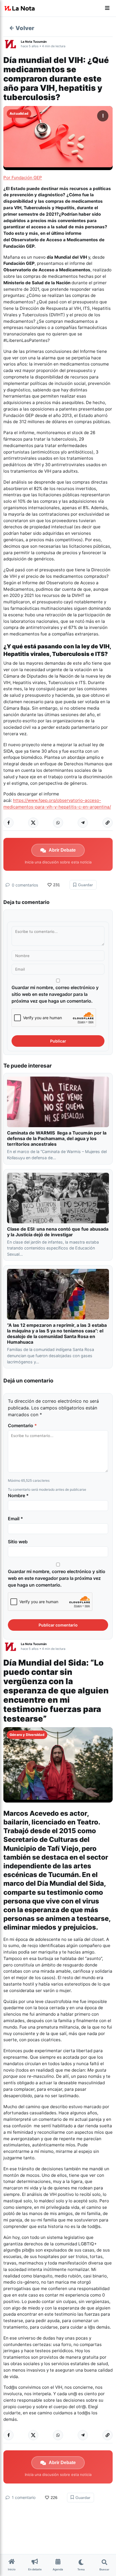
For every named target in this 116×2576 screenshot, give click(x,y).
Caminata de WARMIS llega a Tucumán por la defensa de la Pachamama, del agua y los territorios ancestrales (57, 1138)
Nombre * (18, 1495)
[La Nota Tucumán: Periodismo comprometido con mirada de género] (20, 8)
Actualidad (19, 113)
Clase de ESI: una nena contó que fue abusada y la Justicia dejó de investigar (58, 1232)
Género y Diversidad (27, 1735)
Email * (15, 1519)
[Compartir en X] (33, 823)
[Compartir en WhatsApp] (58, 823)
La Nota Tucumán (34, 42)
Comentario (22, 1425)
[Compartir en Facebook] (8, 823)
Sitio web (18, 1542)
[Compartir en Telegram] (83, 823)
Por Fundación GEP (23, 178)
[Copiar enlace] (108, 823)
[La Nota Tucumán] (12, 44)
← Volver (22, 28)
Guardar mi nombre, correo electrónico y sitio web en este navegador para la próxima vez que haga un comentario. (55, 994)
